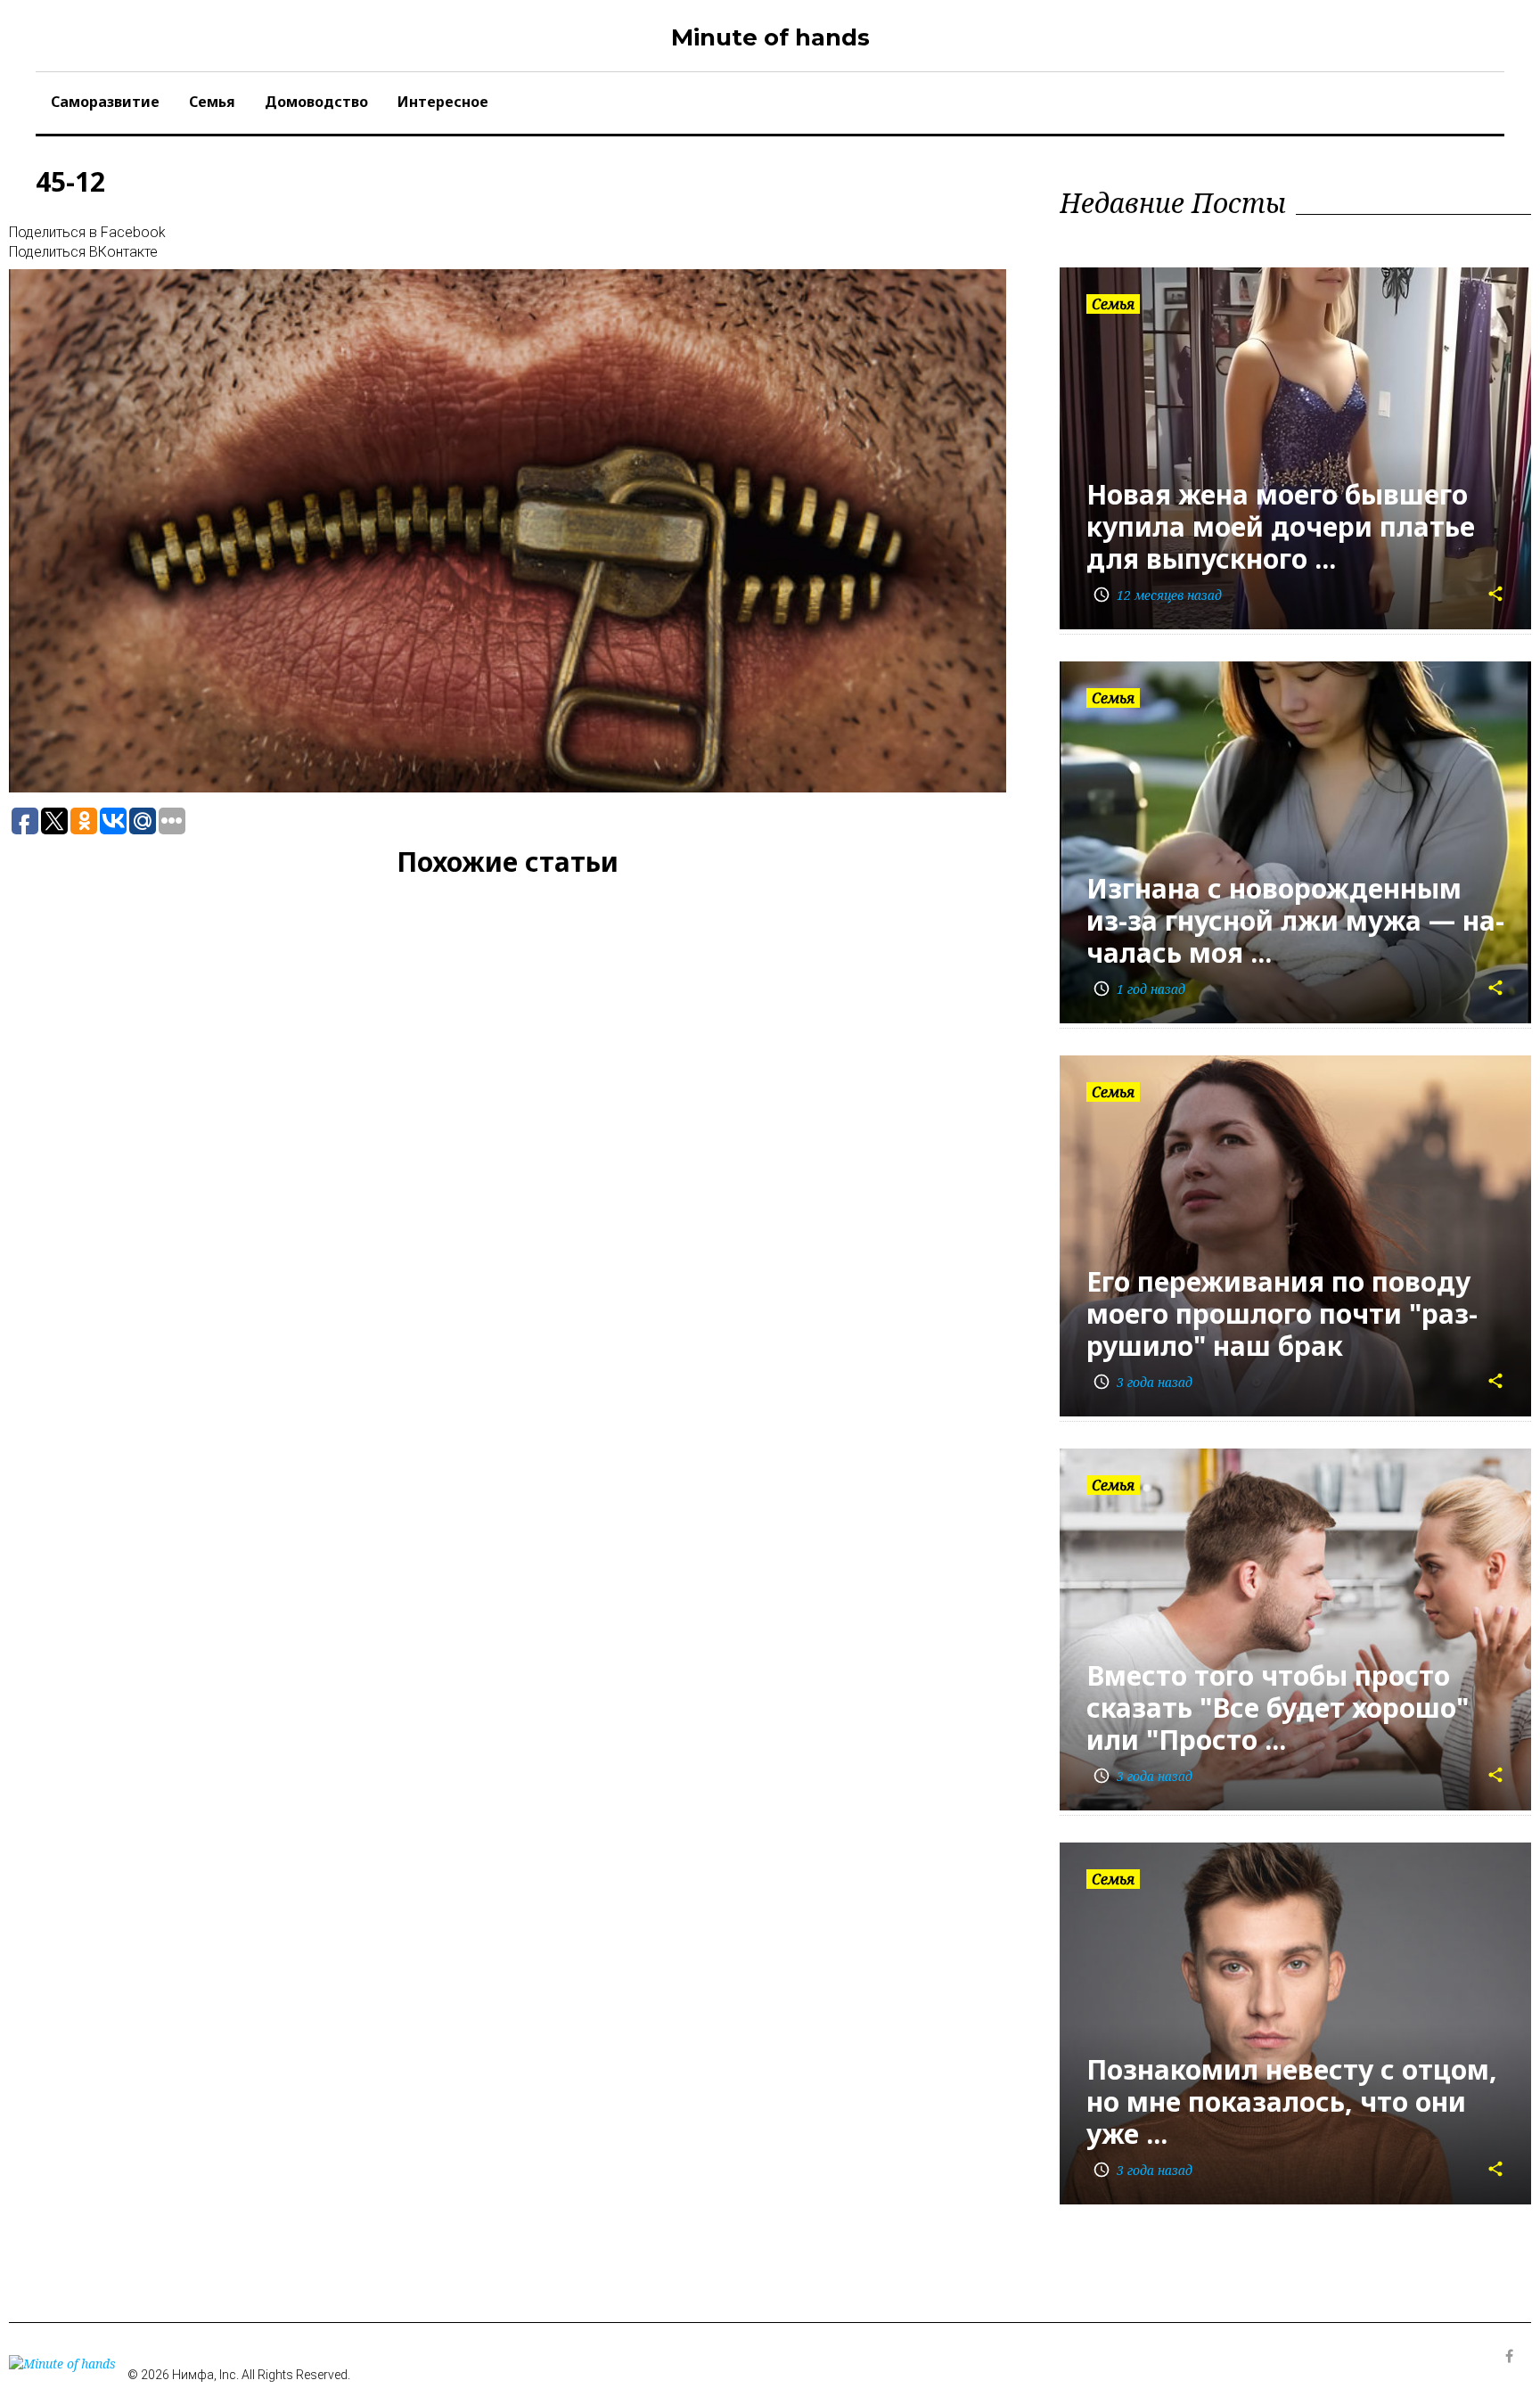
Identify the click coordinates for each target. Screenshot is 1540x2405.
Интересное (443, 102)
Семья (212, 102)
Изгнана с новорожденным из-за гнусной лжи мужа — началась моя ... (1295, 920)
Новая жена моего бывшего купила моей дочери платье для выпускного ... (1281, 526)
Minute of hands (770, 37)
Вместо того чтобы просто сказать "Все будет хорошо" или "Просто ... (1278, 1707)
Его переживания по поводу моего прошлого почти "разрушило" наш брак (1282, 1313)
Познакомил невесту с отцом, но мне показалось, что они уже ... (1292, 2101)
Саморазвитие (105, 102)
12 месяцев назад (1157, 595)
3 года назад (1143, 1382)
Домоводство (316, 102)
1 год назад (1139, 989)
